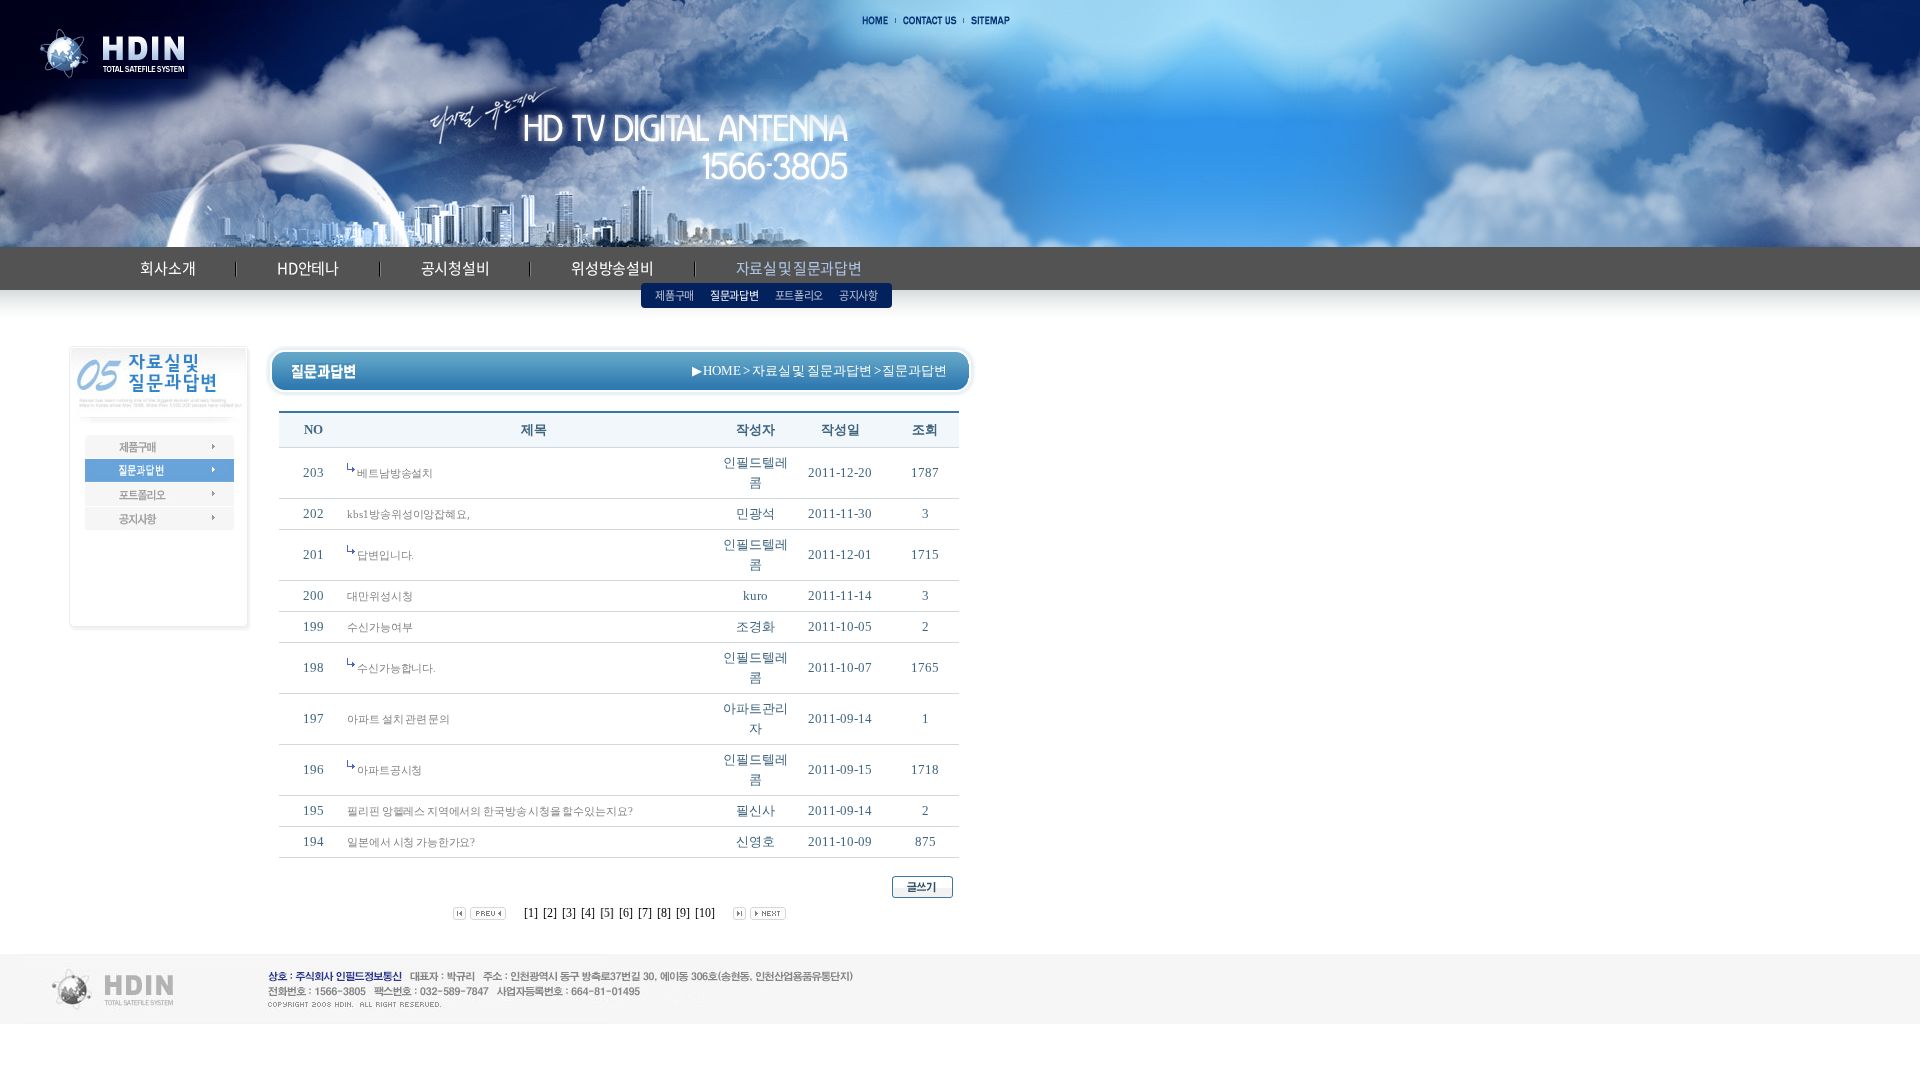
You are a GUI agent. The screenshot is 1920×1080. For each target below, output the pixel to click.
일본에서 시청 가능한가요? (411, 842)
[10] (705, 913)
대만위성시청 (379, 596)
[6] (626, 913)
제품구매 (674, 295)
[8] (664, 913)
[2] (550, 913)
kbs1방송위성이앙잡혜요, (408, 514)
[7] (645, 913)
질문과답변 (734, 295)
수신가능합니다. (395, 668)
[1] (531, 913)
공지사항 (858, 295)
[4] (588, 913)
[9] (683, 913)
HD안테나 (308, 268)
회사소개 (167, 268)
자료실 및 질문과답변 (799, 268)
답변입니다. (384, 555)
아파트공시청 (388, 770)
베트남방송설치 (394, 473)
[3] (569, 913)
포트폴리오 (799, 295)
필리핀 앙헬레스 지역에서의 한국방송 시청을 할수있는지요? (489, 811)
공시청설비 (455, 268)
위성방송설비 (612, 268)
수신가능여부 (379, 627)
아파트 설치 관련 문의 (398, 719)
